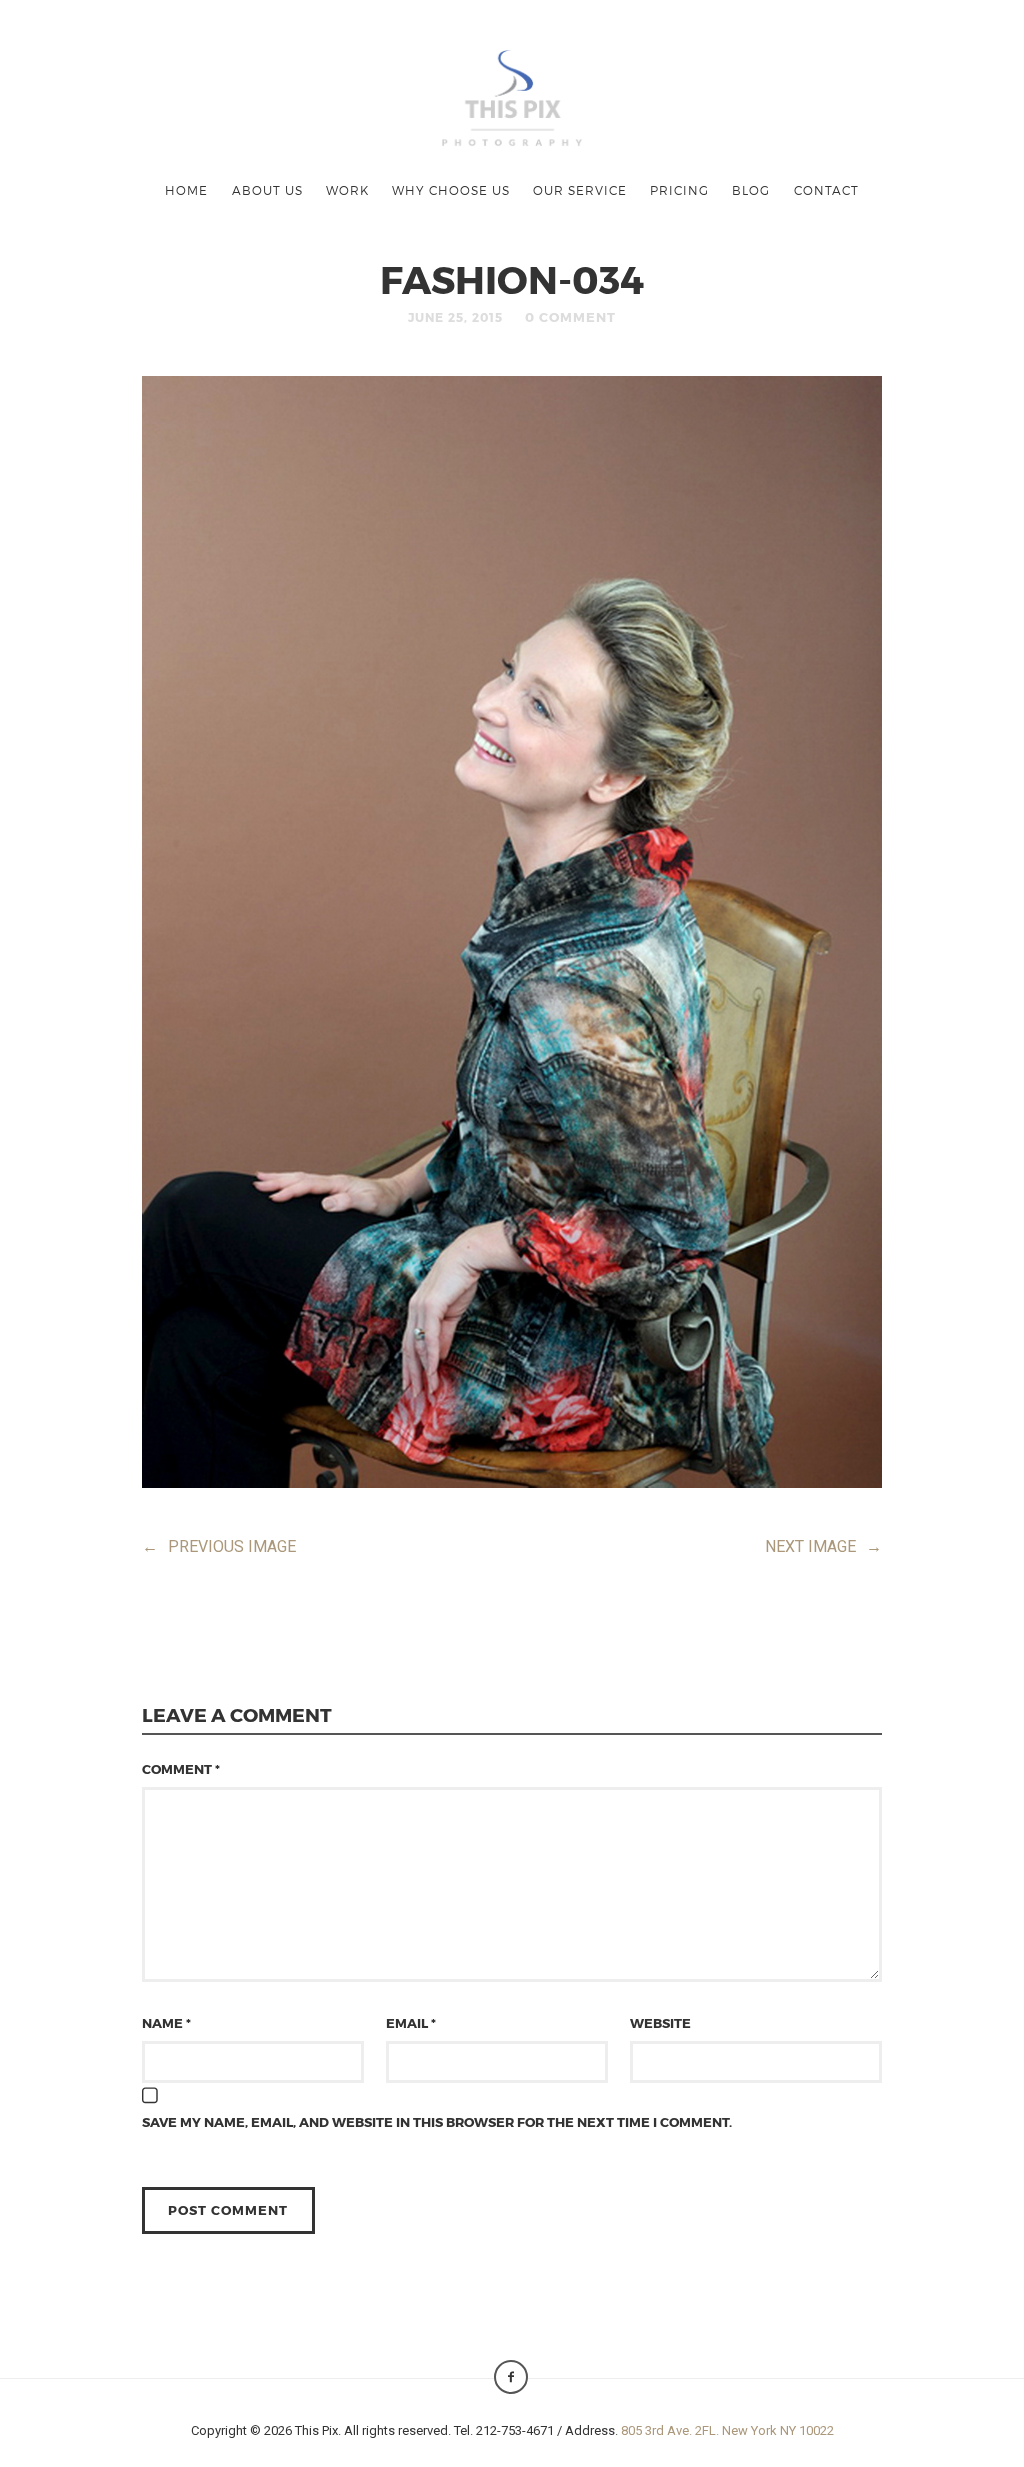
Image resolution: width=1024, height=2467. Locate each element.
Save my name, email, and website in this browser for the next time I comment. (437, 2122)
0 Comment (570, 317)
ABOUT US (267, 190)
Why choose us (451, 190)
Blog (751, 190)
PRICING (679, 190)
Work (347, 190)
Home (186, 190)
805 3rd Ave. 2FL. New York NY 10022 (727, 2430)
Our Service (580, 190)
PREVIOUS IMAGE (219, 1546)
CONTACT (826, 190)
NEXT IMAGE (823, 1546)
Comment (181, 1769)
